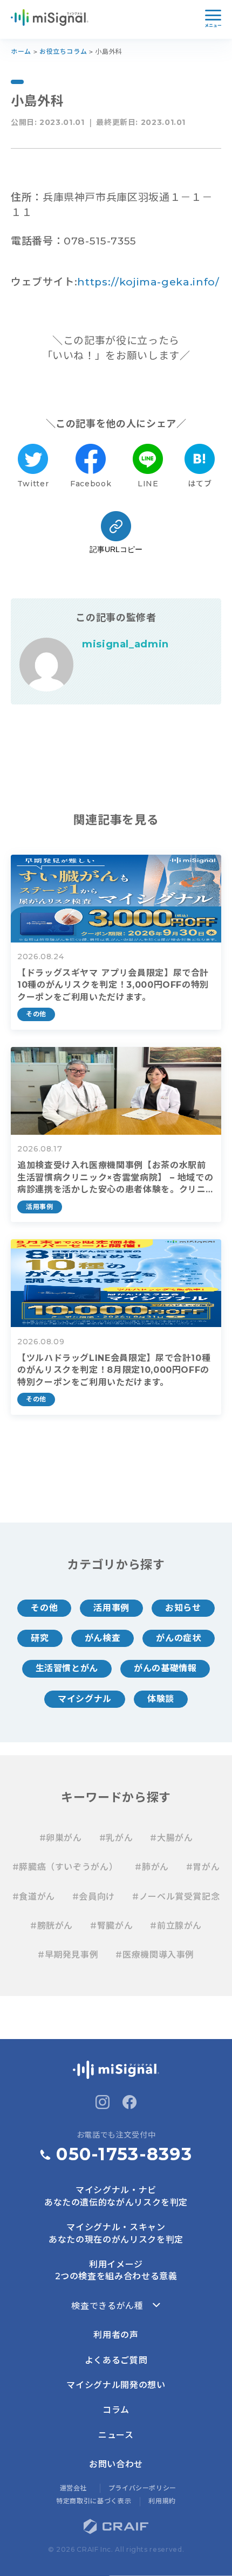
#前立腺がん (176, 1926)
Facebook (91, 484)
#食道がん (34, 1897)
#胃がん (203, 1867)
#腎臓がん (111, 1926)
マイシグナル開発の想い (116, 2385)
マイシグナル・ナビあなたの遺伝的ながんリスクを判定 (116, 2196)
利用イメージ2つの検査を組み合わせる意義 (116, 2270)
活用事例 (111, 1608)
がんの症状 (178, 1638)
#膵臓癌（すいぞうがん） (65, 1867)
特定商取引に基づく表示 (94, 2501)
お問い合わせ (116, 2464)
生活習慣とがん (67, 1668)
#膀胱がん (52, 1926)
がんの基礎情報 (165, 1668)
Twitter (33, 484)
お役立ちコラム (63, 51)
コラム (116, 2410)
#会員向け (94, 1897)
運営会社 (74, 2488)
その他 (44, 1608)
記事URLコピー (116, 549)
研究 (40, 1638)
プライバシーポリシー (142, 2488)
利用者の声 (116, 2335)
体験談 (161, 1699)
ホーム (21, 51)
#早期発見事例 (68, 1955)
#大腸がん (171, 1838)
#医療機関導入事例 (155, 1955)
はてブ (200, 484)
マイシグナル (85, 1699)
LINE (148, 484)
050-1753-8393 (124, 2154)
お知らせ (183, 1608)
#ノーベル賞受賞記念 (176, 1897)
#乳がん (116, 1838)
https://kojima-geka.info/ (148, 282)
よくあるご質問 (116, 2360)
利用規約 (162, 2501)
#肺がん (152, 1867)
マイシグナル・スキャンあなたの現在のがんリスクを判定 (116, 2233)
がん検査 (103, 1638)
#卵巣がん (61, 1838)
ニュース (116, 2435)
